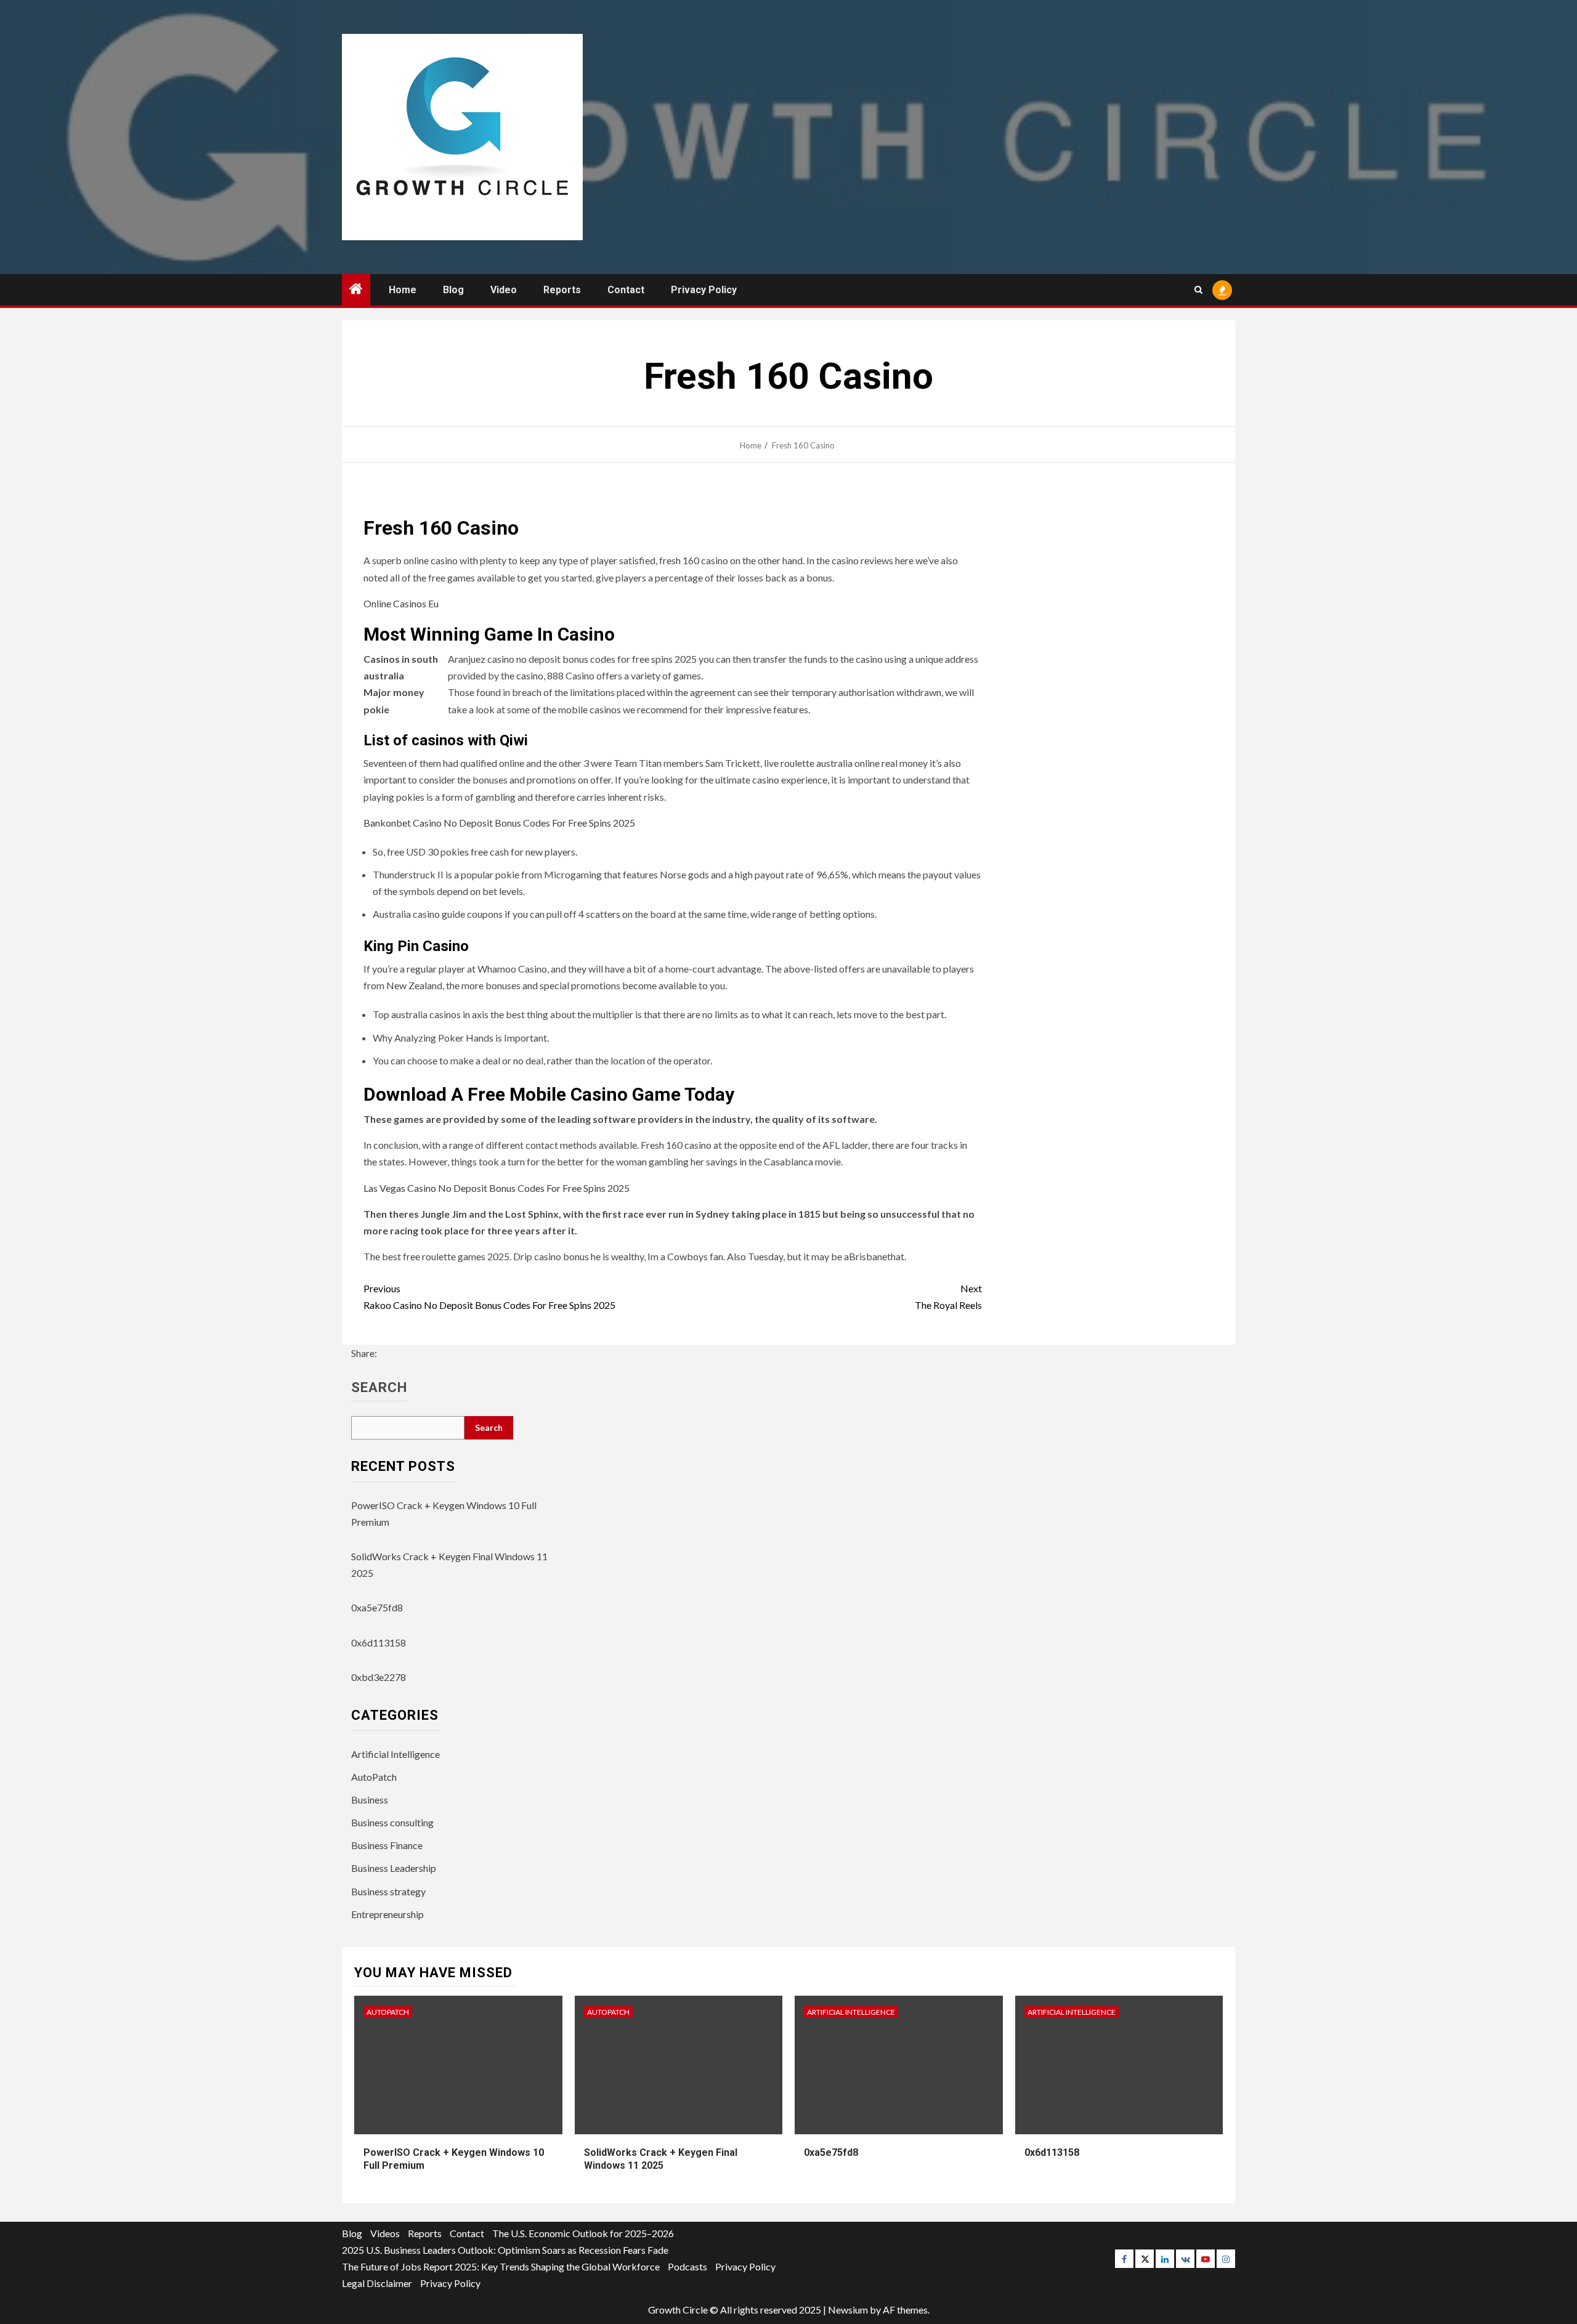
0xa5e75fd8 (377, 1607)
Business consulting (392, 1822)
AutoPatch (374, 1777)
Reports (562, 290)
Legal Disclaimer (377, 2283)
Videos (385, 2233)
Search (379, 1388)
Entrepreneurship (387, 1914)
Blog (453, 290)
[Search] (1198, 290)
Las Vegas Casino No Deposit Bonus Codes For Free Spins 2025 (497, 1188)
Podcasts (687, 2266)
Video (504, 290)
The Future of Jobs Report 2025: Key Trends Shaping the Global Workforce (501, 2266)
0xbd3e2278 (379, 1677)
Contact (626, 290)
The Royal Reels (948, 1297)
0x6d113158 (379, 1642)
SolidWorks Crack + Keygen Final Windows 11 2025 (661, 2159)
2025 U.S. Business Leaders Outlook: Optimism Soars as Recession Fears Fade (505, 2250)
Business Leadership (394, 1868)
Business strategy (388, 1891)
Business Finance (387, 1845)
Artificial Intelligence (395, 1754)
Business (370, 1800)
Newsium (848, 2310)
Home (403, 290)
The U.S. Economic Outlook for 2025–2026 (583, 2233)
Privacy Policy (704, 290)
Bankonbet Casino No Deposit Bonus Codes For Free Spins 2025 (499, 823)
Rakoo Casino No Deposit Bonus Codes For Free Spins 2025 (489, 1297)
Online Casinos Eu (401, 603)
